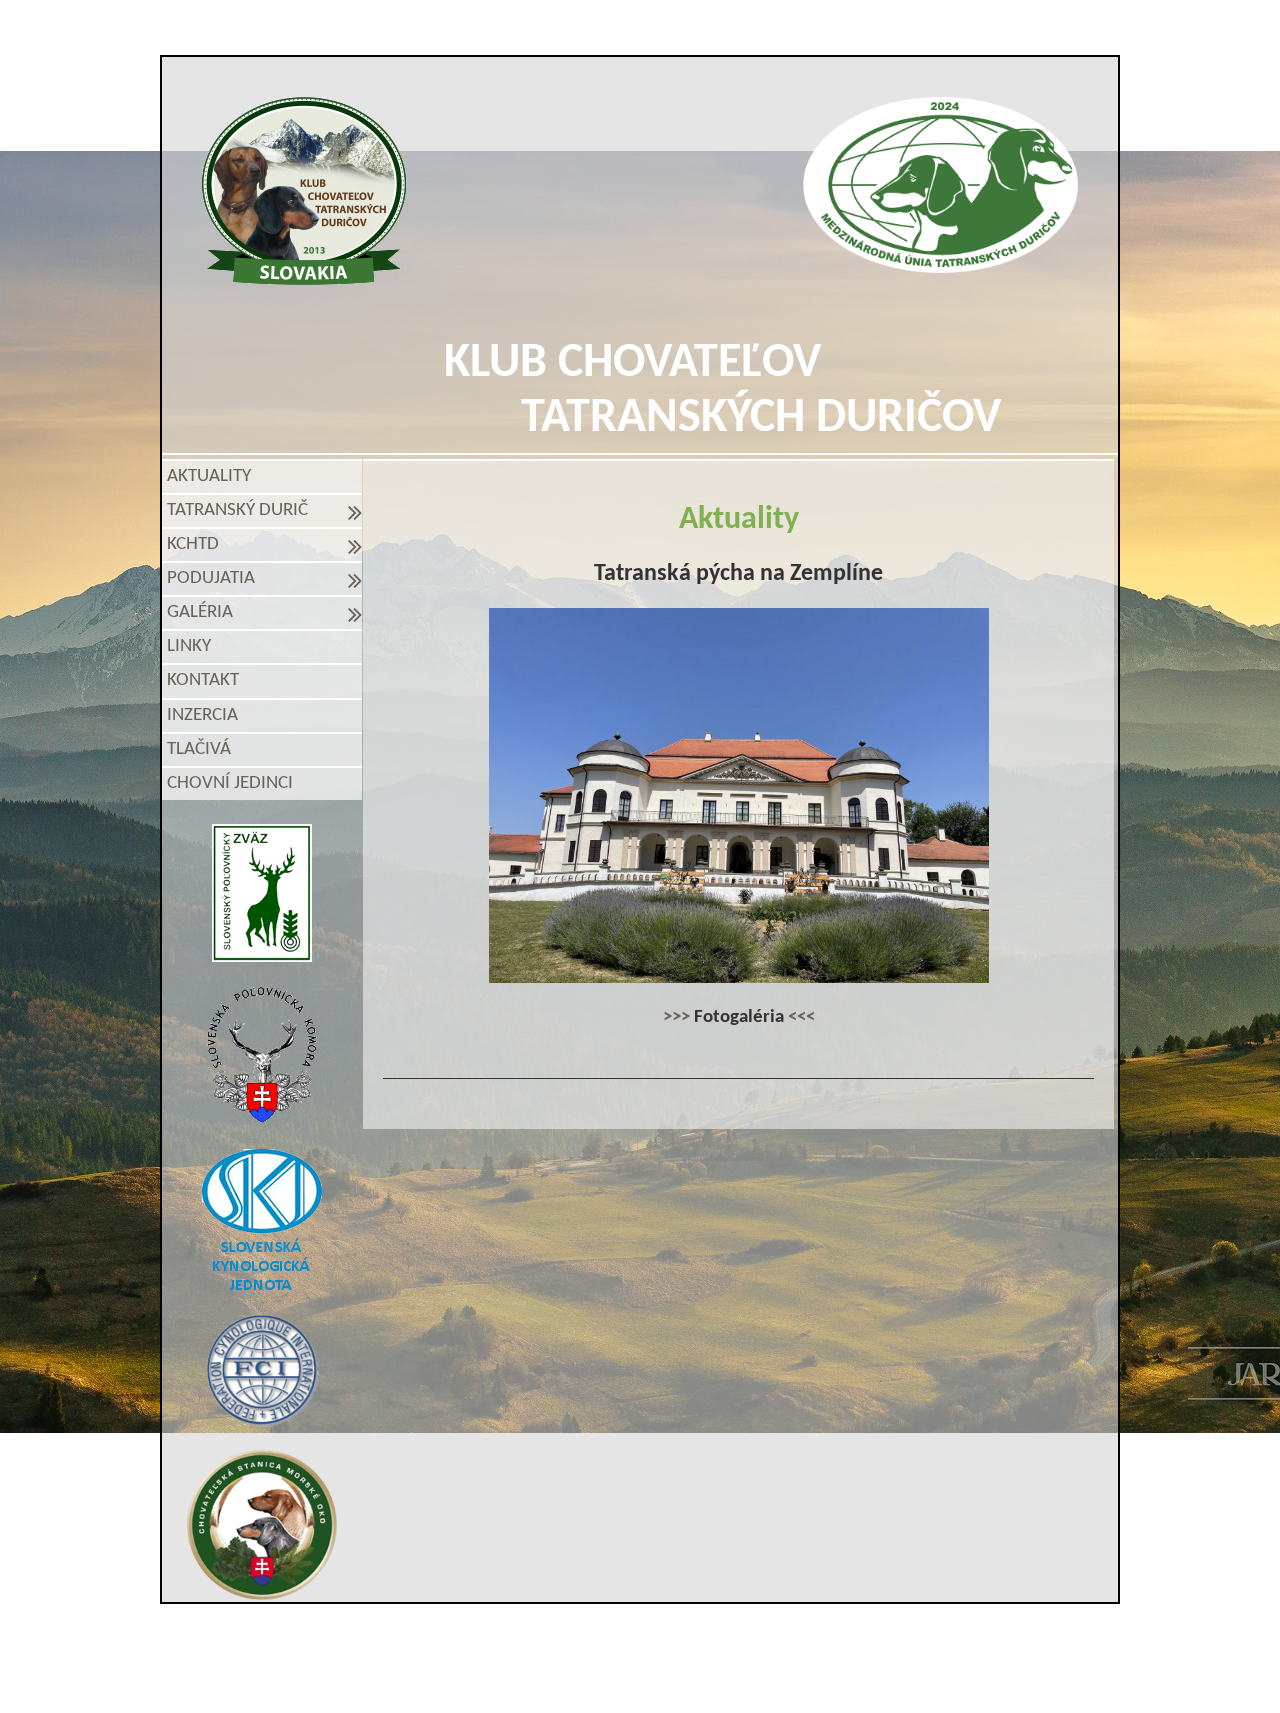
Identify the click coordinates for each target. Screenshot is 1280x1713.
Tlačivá (199, 749)
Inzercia (202, 715)
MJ (613, 1675)
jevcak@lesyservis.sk (871, 1641)
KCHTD (197, 544)
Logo (304, 191)
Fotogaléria (739, 1017)
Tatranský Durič (241, 510)
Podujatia (215, 578)
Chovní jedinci (230, 783)
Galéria (204, 612)
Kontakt (203, 680)
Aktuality (209, 476)
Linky (189, 646)
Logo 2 (940, 185)
